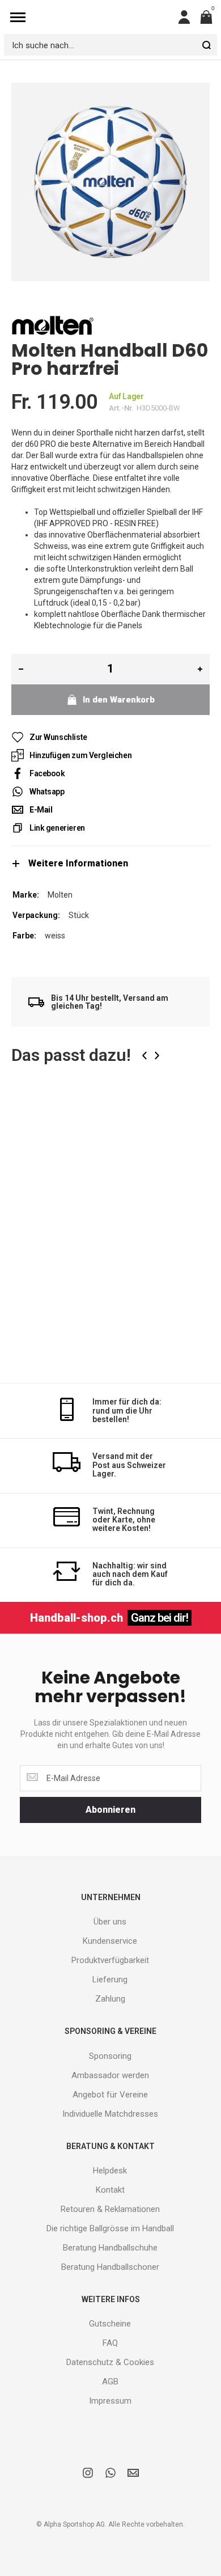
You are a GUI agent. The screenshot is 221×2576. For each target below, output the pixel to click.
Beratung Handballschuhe (110, 2248)
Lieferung (110, 1979)
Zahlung (110, 1999)
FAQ (110, 2343)
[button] (192, 1116)
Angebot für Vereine (110, 2095)
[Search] (206, 45)
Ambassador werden (110, 2075)
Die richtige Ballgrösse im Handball (110, 2228)
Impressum (110, 2401)
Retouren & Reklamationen (110, 2209)
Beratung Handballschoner (110, 2267)
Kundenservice (110, 1941)
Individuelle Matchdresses (110, 2114)
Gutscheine (110, 2324)
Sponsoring (110, 2056)
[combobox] (110, 45)
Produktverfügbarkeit (110, 1960)
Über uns (110, 1922)
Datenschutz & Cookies (110, 2362)
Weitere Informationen (78, 863)
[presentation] (144, 1056)
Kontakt (110, 2190)
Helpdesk (110, 2171)
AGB (110, 2382)
